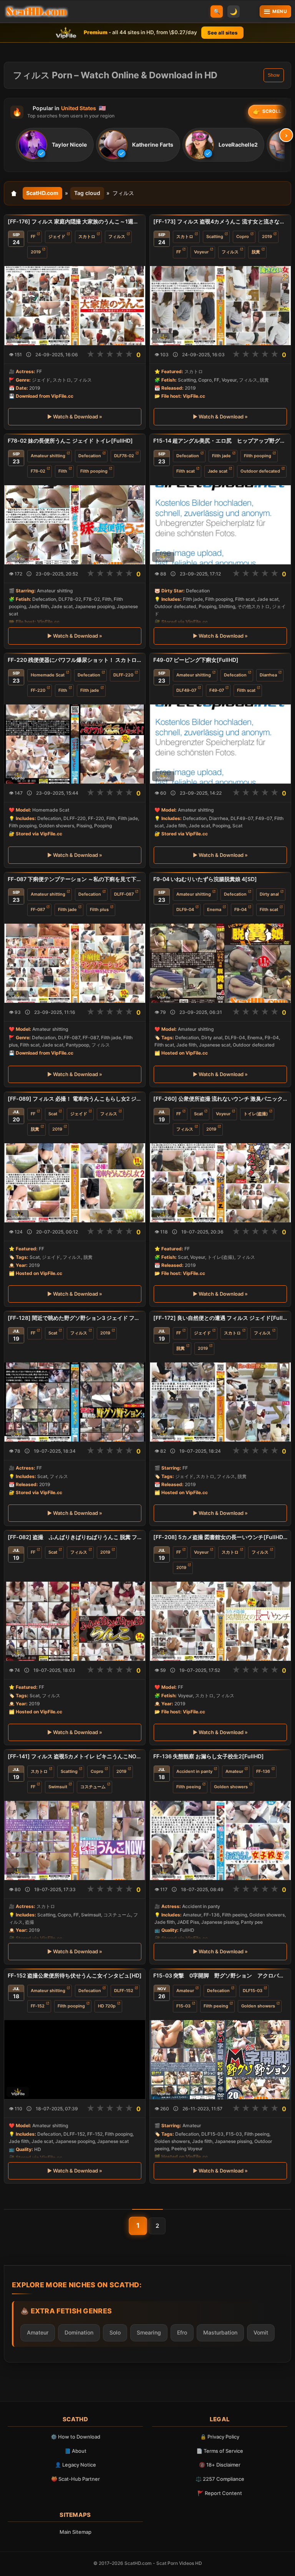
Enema (214, 910)
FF (33, 236)
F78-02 (38, 471)
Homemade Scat (48, 675)
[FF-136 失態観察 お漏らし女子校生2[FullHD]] (220, 1840)
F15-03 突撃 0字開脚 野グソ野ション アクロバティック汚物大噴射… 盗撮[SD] (220, 1975)
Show (274, 75)
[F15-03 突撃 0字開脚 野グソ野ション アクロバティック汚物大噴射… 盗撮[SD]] (220, 2060)
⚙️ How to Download (75, 2437)
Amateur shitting (48, 456)
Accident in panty (194, 1771)
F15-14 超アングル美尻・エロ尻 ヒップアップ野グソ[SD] (220, 441)
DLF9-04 (185, 910)
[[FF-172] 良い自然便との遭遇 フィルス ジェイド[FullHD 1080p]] (220, 1402)
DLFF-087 (124, 894)
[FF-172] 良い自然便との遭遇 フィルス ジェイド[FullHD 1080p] (220, 1318)
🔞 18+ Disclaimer (220, 2465)
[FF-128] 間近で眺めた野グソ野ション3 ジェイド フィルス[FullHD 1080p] (75, 1318)
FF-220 (38, 690)
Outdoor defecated (260, 471)
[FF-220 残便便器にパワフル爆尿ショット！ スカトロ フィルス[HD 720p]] (75, 744)
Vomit (261, 2332)
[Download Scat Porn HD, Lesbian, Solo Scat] (36, 12)
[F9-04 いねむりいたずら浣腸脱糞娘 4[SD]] (220, 963)
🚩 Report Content (220, 2493)
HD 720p (107, 2006)
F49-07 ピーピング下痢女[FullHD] (196, 660)
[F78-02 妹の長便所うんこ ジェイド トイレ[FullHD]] (75, 525)
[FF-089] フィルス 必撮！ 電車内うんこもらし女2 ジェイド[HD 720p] (75, 1099)
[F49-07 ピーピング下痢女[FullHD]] (220, 744)
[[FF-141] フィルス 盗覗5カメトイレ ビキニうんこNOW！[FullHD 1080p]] (75, 1840)
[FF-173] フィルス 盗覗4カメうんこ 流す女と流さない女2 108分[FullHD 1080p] (220, 221)
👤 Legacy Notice (75, 2465)
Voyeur (201, 252)
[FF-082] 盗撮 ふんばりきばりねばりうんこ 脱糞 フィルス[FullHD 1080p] (75, 1537)
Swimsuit (58, 1787)
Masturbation (220, 2332)
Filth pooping (94, 471)
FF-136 (263, 1771)
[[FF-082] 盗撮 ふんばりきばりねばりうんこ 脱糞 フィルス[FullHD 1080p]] (75, 1621)
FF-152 (38, 2006)
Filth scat (186, 471)
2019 (36, 252)
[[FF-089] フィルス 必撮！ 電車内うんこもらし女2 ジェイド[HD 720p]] (75, 1182)
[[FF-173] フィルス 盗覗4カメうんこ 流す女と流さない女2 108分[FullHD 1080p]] (220, 306)
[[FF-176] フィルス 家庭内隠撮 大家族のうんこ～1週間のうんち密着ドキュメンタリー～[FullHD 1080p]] (75, 306)
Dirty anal (269, 894)
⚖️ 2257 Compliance (220, 2479)
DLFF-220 (123, 675)
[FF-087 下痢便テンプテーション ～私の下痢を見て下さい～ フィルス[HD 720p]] (75, 963)
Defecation (90, 456)
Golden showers (231, 1787)
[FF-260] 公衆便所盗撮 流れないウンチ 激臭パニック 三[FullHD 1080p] (220, 1099)
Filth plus (99, 910)
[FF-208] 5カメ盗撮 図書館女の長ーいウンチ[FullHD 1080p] (220, 1537)
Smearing (149, 2332)
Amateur (234, 1771)
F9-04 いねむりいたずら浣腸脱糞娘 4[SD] (205, 879)
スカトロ (87, 236)
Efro (182, 2332)
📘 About (75, 2451)
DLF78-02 (124, 456)
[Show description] (29, 355)
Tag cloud (87, 193)
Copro (243, 236)
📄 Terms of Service (220, 2451)
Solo (115, 2332)
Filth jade (221, 456)
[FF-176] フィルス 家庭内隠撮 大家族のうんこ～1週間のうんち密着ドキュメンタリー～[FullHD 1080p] (75, 221)
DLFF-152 (124, 1991)
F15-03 (183, 2006)
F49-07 (217, 690)
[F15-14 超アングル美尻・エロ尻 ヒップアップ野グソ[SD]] (220, 525)
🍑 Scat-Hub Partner (75, 2479)
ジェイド (57, 236)
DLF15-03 (253, 1991)
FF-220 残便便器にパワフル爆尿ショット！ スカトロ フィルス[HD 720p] (75, 660)
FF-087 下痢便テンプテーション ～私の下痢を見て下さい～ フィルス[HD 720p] (75, 879)
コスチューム (93, 1787)
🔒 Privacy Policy (220, 2437)
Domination (79, 2332)
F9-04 (240, 910)
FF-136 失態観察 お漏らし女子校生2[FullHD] (209, 1756)
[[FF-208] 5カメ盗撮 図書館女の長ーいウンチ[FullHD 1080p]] (220, 1621)
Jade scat (218, 471)
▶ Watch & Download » (75, 417)
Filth (63, 471)
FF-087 (38, 910)
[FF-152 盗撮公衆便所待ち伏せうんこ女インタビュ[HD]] (75, 2060)
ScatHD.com (42, 193)
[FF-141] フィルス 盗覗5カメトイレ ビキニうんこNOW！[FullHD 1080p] (75, 1756)
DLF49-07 (186, 690)
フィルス (117, 236)
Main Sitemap (75, 2532)
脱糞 (256, 252)
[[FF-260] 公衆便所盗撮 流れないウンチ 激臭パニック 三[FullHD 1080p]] (220, 1182)
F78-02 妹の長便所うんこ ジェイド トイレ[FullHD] (70, 441)
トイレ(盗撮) (256, 1114)
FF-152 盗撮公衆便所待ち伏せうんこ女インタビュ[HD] (75, 1975)
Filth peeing (189, 1787)
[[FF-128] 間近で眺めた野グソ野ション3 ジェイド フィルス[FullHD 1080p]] (75, 1402)
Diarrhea (268, 675)
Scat (53, 1114)
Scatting (215, 236)
